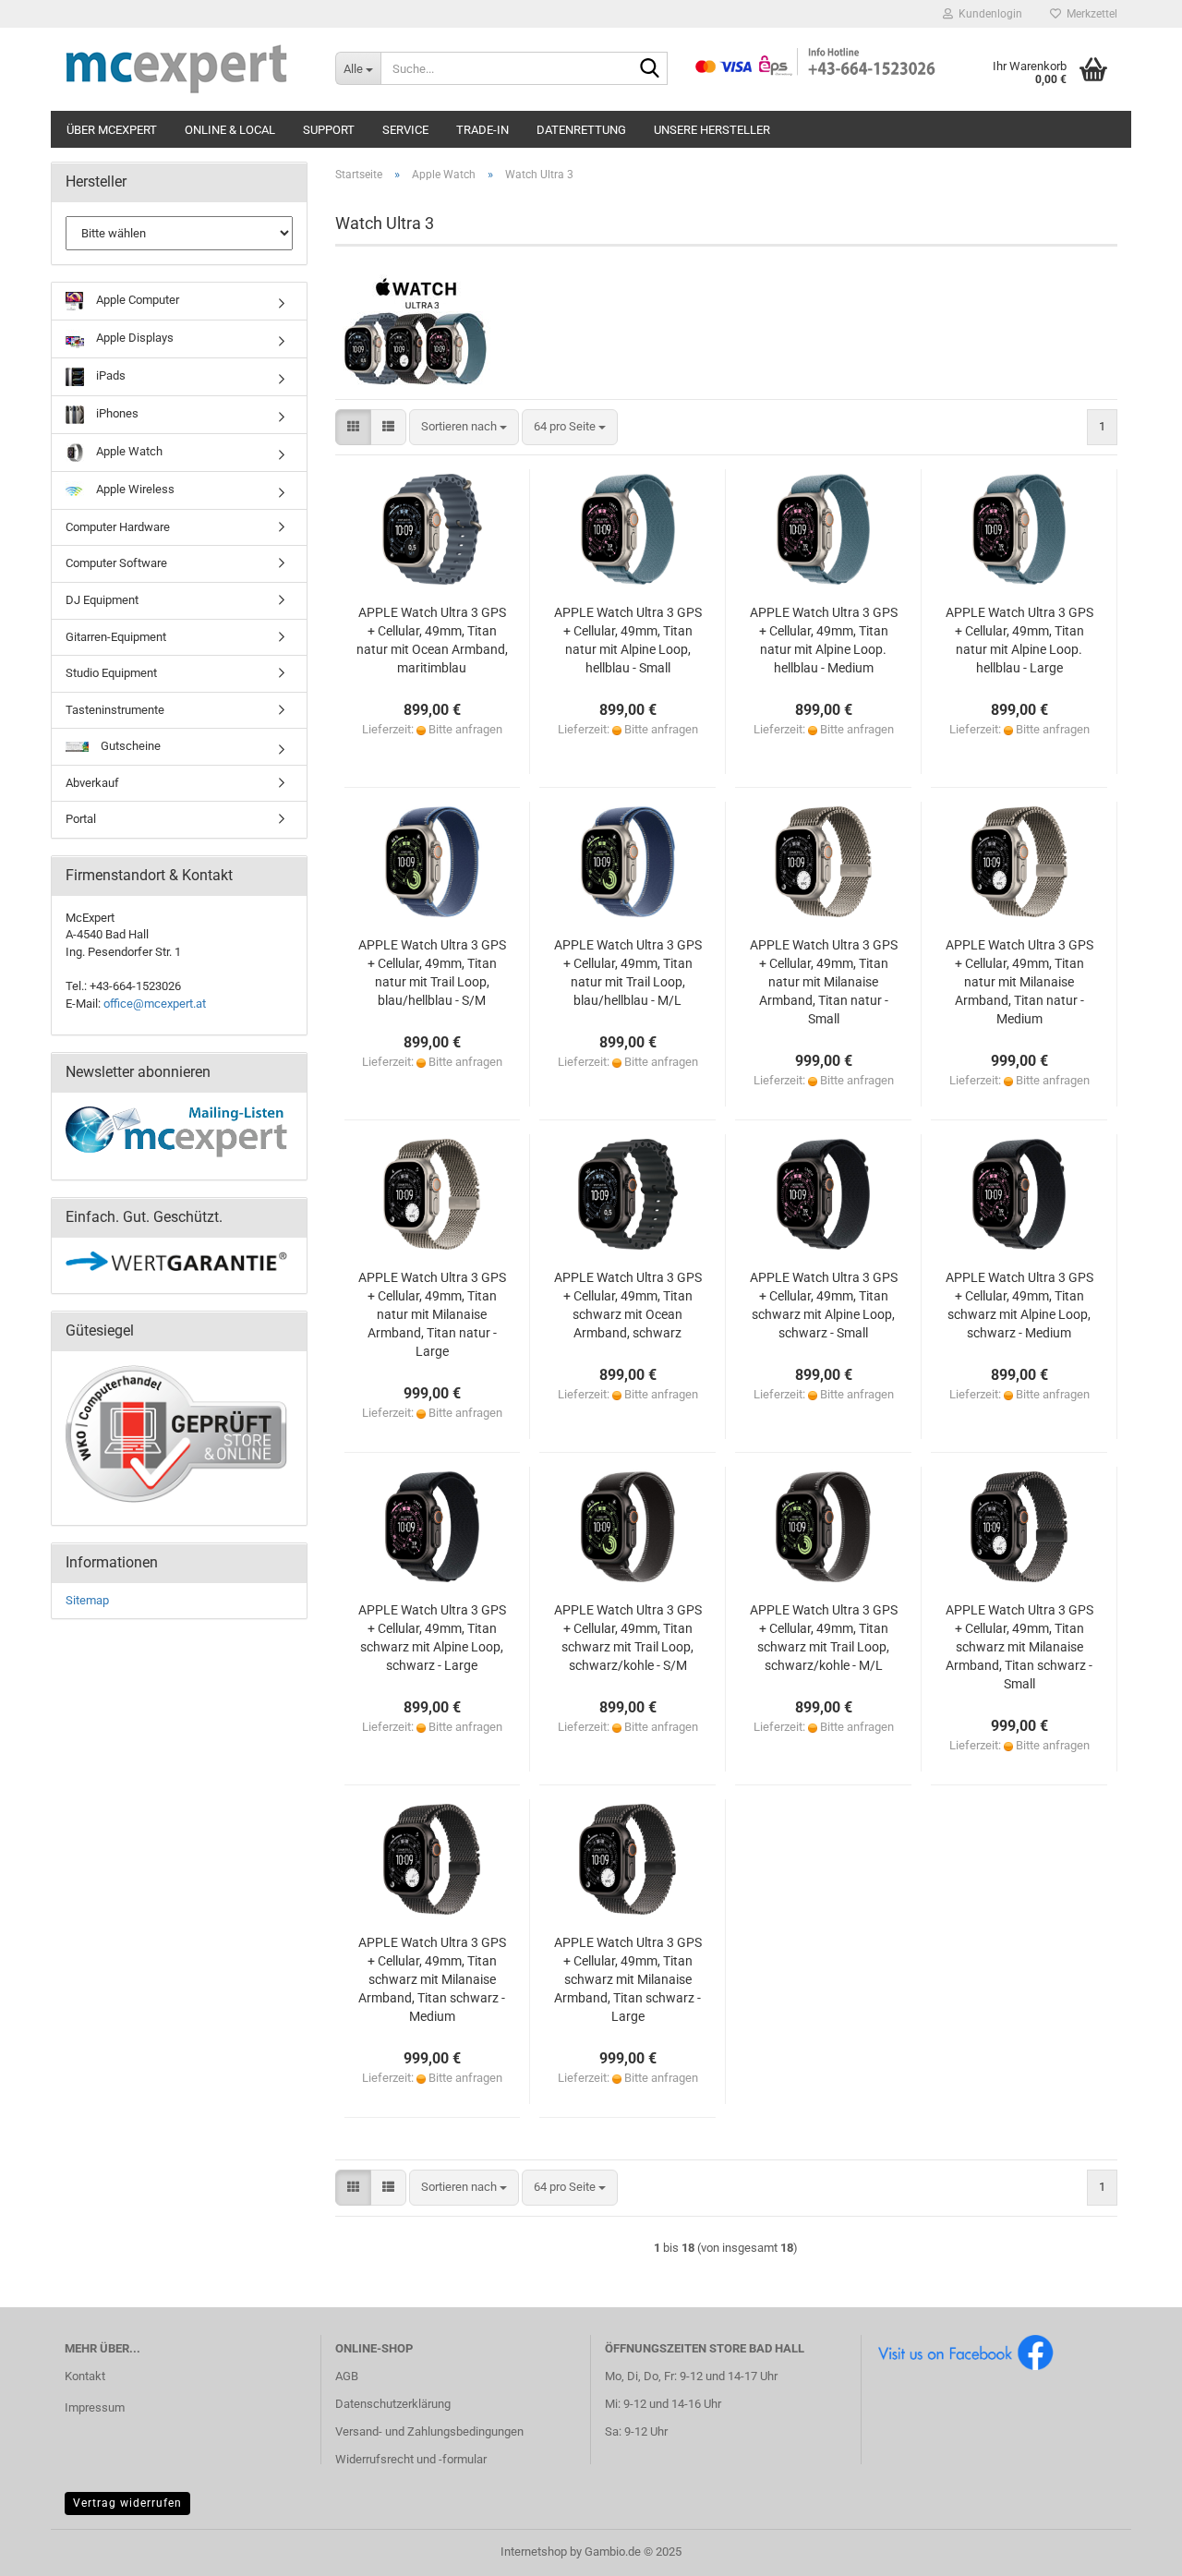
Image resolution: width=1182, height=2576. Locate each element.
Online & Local (230, 130)
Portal (81, 819)
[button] (353, 427)
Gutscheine (129, 746)
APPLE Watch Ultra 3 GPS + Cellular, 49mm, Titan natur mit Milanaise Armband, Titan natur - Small (824, 982)
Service (405, 130)
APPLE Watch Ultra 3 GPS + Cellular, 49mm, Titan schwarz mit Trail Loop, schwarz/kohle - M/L (824, 1638)
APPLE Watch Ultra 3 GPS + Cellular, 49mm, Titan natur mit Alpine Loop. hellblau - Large (1019, 640)
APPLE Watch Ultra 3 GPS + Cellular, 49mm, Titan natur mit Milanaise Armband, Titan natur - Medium (1019, 982)
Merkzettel (1089, 14)
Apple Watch (128, 451)
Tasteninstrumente (115, 710)
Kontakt (85, 2376)
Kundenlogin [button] (988, 14)
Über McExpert (112, 130)
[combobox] (464, 427)
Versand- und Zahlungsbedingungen (429, 2431)
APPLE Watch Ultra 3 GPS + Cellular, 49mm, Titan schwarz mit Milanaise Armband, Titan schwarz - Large (628, 1979)
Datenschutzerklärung (393, 2404)
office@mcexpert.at (155, 1004)
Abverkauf (92, 783)
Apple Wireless (134, 489)
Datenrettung (581, 130)
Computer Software (116, 563)
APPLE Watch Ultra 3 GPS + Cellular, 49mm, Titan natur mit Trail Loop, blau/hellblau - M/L (628, 973)
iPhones (116, 413)
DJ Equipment (102, 600)
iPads (109, 375)
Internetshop (534, 2552)
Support (329, 130)
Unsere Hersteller (712, 130)
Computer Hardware (118, 527)
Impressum (95, 2407)
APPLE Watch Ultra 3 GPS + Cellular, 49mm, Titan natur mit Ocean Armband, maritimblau (432, 640)
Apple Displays (133, 338)
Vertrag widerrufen (127, 2503)
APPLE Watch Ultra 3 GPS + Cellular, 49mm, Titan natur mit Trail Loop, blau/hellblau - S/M (432, 973)
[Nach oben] (1131, 2548)
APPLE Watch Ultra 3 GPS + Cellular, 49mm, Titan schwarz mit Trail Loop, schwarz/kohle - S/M (628, 1638)
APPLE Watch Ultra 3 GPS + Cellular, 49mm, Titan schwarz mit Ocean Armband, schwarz (628, 1305)
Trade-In (482, 130)
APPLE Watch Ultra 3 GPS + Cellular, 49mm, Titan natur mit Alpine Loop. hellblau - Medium (824, 640)
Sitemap (87, 1600)
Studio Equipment (111, 673)
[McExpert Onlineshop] (186, 69)
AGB (347, 2376)
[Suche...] (650, 69)
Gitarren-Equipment (116, 637)
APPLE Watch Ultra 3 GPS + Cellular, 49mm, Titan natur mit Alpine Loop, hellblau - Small (628, 640)
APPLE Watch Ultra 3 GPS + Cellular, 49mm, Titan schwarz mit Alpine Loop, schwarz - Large (432, 1638)
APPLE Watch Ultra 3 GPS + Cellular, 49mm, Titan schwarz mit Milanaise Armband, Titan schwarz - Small (1019, 1647)
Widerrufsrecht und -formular (411, 2459)
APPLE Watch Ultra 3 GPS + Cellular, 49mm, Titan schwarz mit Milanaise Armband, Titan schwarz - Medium (432, 1979)
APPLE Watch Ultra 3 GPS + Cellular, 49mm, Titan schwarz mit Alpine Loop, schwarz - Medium (1019, 1305)
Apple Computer (136, 300)
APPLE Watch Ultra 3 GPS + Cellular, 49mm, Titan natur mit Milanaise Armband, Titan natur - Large (432, 1314)
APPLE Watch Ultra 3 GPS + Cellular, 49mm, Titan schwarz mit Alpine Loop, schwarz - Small (824, 1305)
